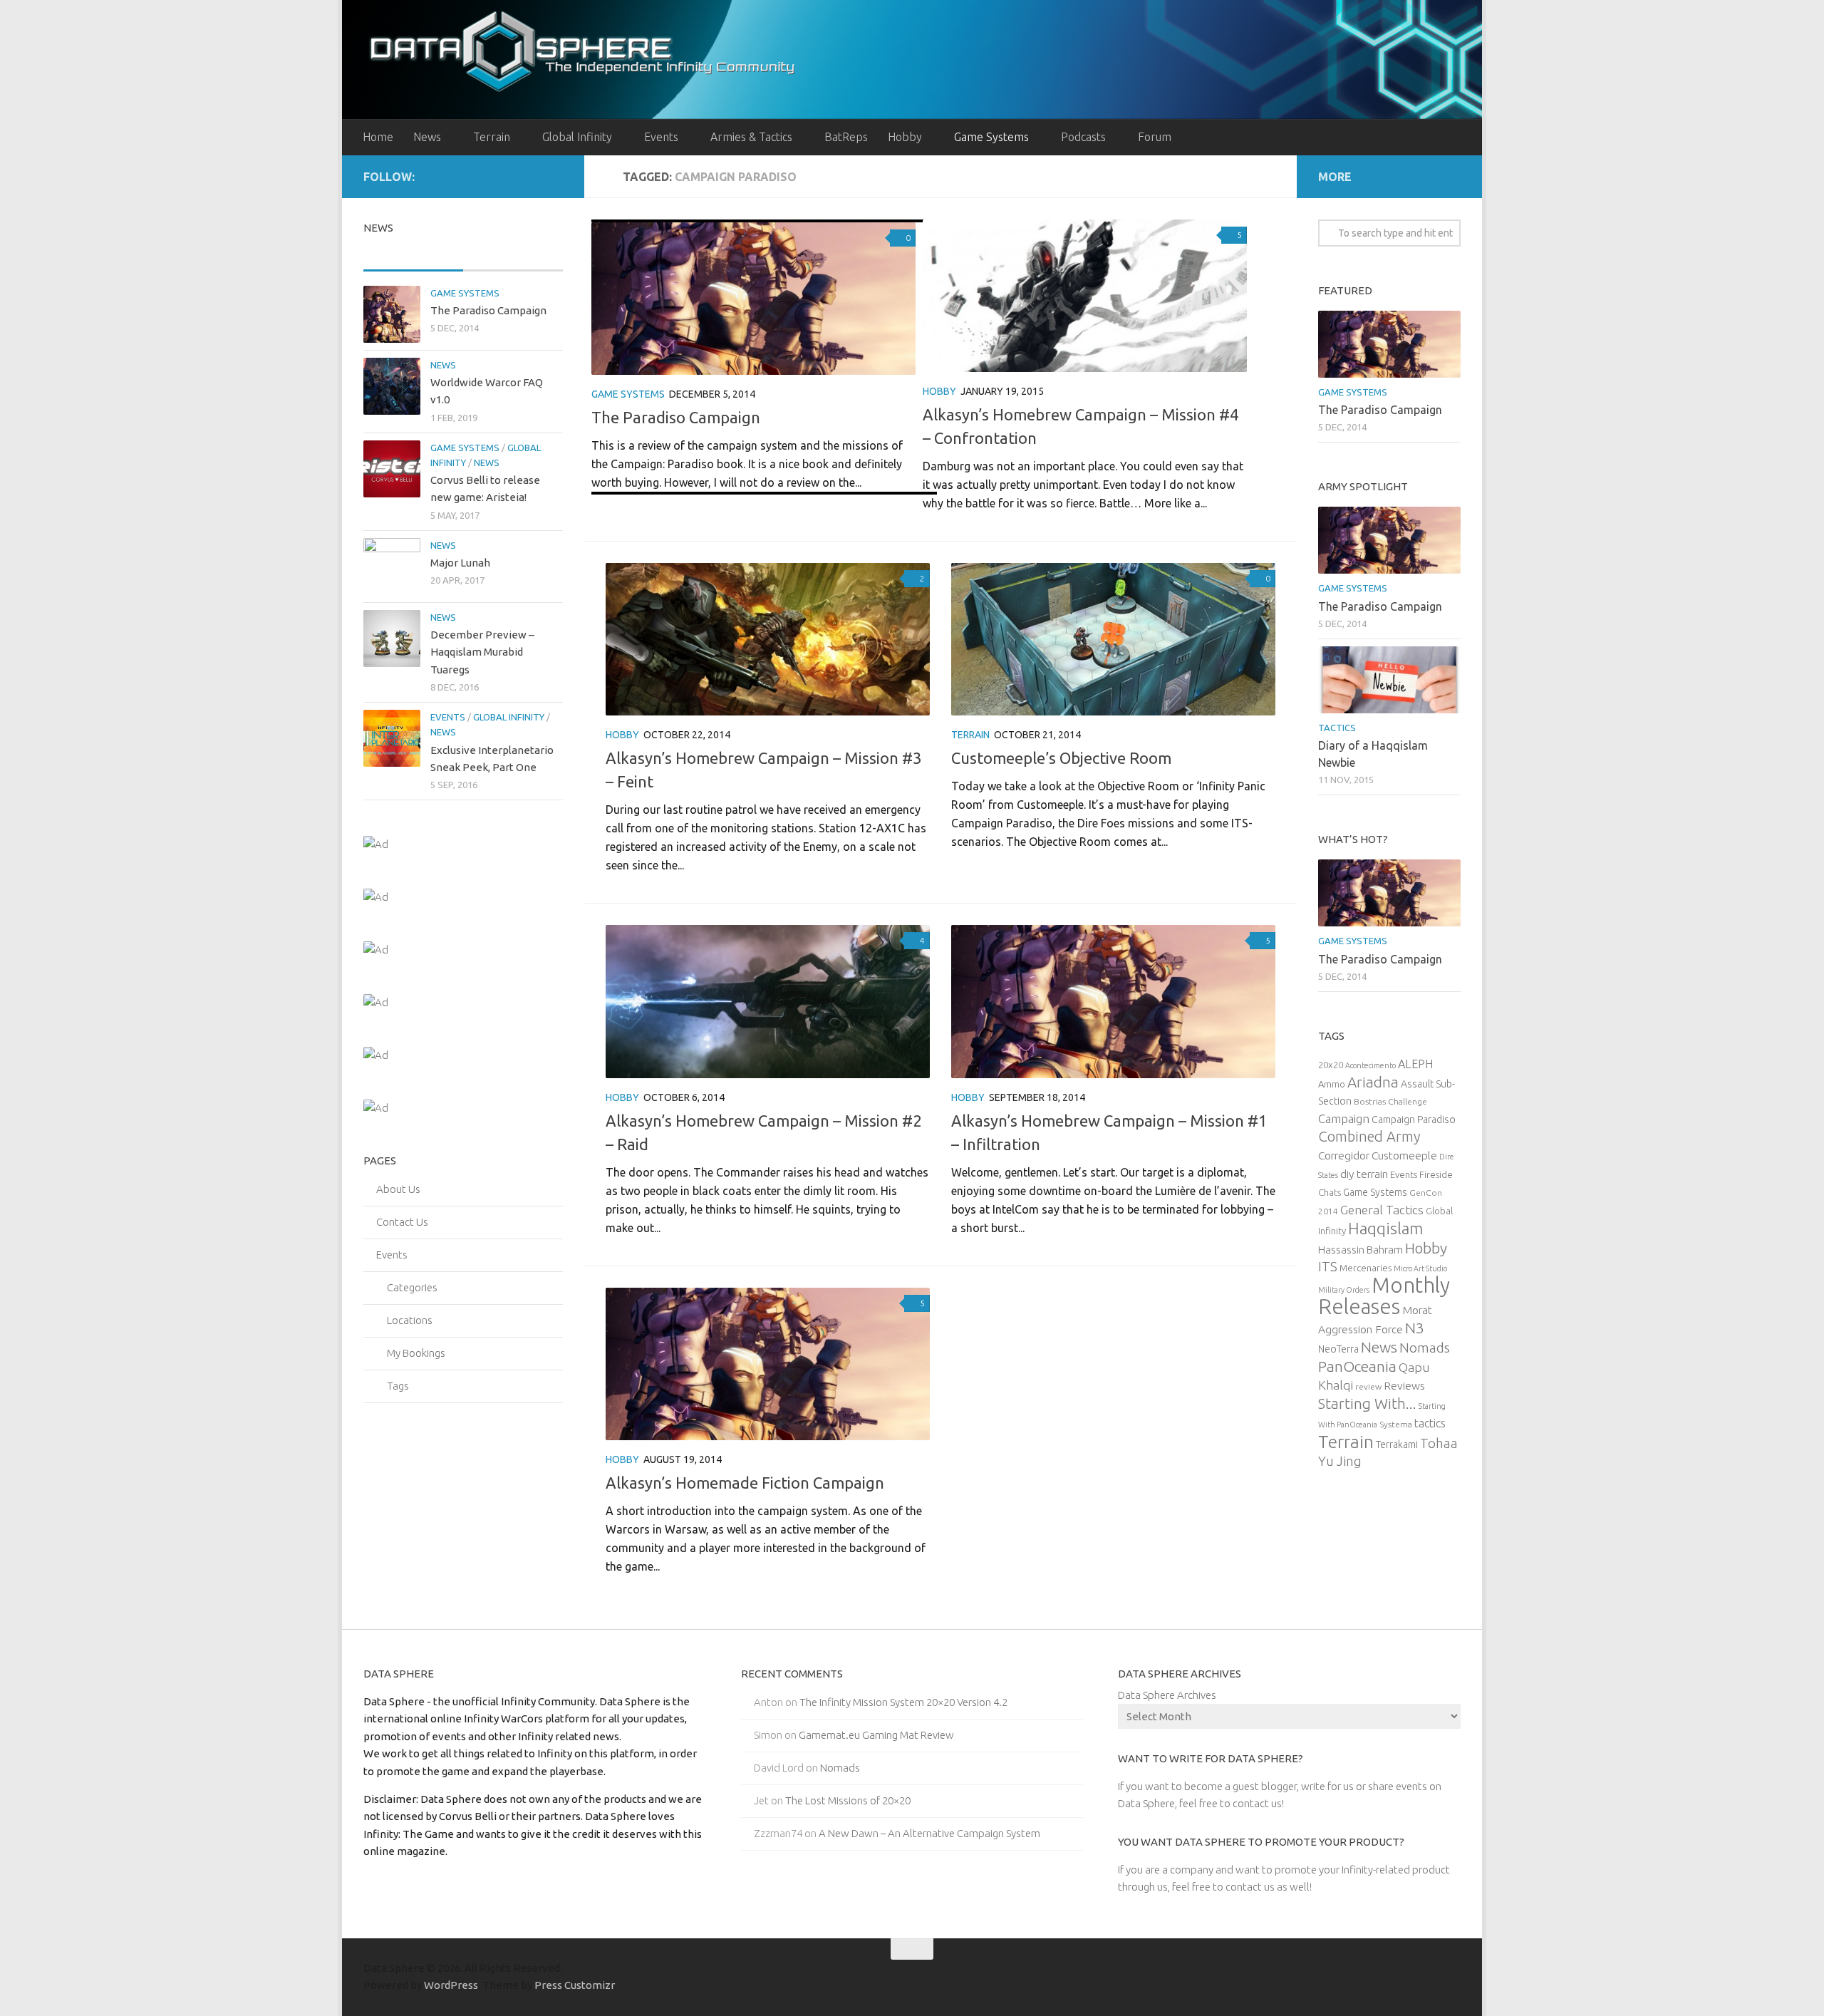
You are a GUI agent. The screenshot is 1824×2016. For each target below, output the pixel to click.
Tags (398, 1386)
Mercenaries (1366, 1268)
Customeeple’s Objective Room (1061, 758)
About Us (398, 1189)
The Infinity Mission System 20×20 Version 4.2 (903, 1702)
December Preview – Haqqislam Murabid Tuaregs (482, 652)
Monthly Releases (1384, 1296)
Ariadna (1373, 1082)
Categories (412, 1287)
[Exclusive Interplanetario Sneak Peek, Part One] (392, 738)
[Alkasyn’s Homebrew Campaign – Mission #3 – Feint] (768, 639)
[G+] (532, 176)
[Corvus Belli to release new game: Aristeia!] (392, 469)
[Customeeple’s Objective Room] (1113, 639)
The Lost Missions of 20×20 (848, 1800)
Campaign (1344, 1118)
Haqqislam (1385, 1228)
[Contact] (554, 176)
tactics (1430, 1423)
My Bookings (416, 1353)
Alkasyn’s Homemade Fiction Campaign (745, 1483)
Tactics (1337, 728)
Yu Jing (1340, 1461)
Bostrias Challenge (1390, 1101)
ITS (1328, 1267)
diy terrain (1364, 1174)
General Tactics (1382, 1210)
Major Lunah (460, 563)
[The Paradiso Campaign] (753, 299)
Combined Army (1369, 1136)
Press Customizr (574, 1985)
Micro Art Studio (1420, 1268)
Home (378, 137)
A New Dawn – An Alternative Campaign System (929, 1833)
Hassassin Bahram (1361, 1250)
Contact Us (402, 1222)
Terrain (492, 137)
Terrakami (1397, 1444)
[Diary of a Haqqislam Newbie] (1389, 680)
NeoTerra (1338, 1349)
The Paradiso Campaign (676, 417)
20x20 (1331, 1065)
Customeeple (1404, 1155)
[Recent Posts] (413, 256)
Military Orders (1344, 1290)
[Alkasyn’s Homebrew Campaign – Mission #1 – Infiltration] (1113, 1001)
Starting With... (1367, 1404)
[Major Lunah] (392, 567)
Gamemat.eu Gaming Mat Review (876, 1735)
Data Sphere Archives (1167, 1695)
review (1368, 1386)
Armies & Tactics (751, 137)
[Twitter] (509, 176)
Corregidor (1344, 1155)
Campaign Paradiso (1414, 1120)
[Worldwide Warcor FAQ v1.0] (392, 386)
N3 (1415, 1328)
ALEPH (1415, 1064)
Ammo (1332, 1084)
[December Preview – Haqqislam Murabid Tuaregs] (392, 639)
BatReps (846, 137)
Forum (1155, 137)
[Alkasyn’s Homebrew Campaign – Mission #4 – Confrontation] (1085, 296)
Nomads (1425, 1348)
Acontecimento (1370, 1065)
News (427, 137)
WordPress (451, 1985)
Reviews (1404, 1385)
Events (661, 137)
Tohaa (1439, 1443)
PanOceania (1357, 1366)
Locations (410, 1320)
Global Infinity (577, 137)
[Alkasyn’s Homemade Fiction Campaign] (768, 1364)
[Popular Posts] (513, 256)
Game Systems (991, 137)
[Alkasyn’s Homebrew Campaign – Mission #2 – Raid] (768, 1001)
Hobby (905, 137)
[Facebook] (486, 176)
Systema (1396, 1424)
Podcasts (1083, 137)
